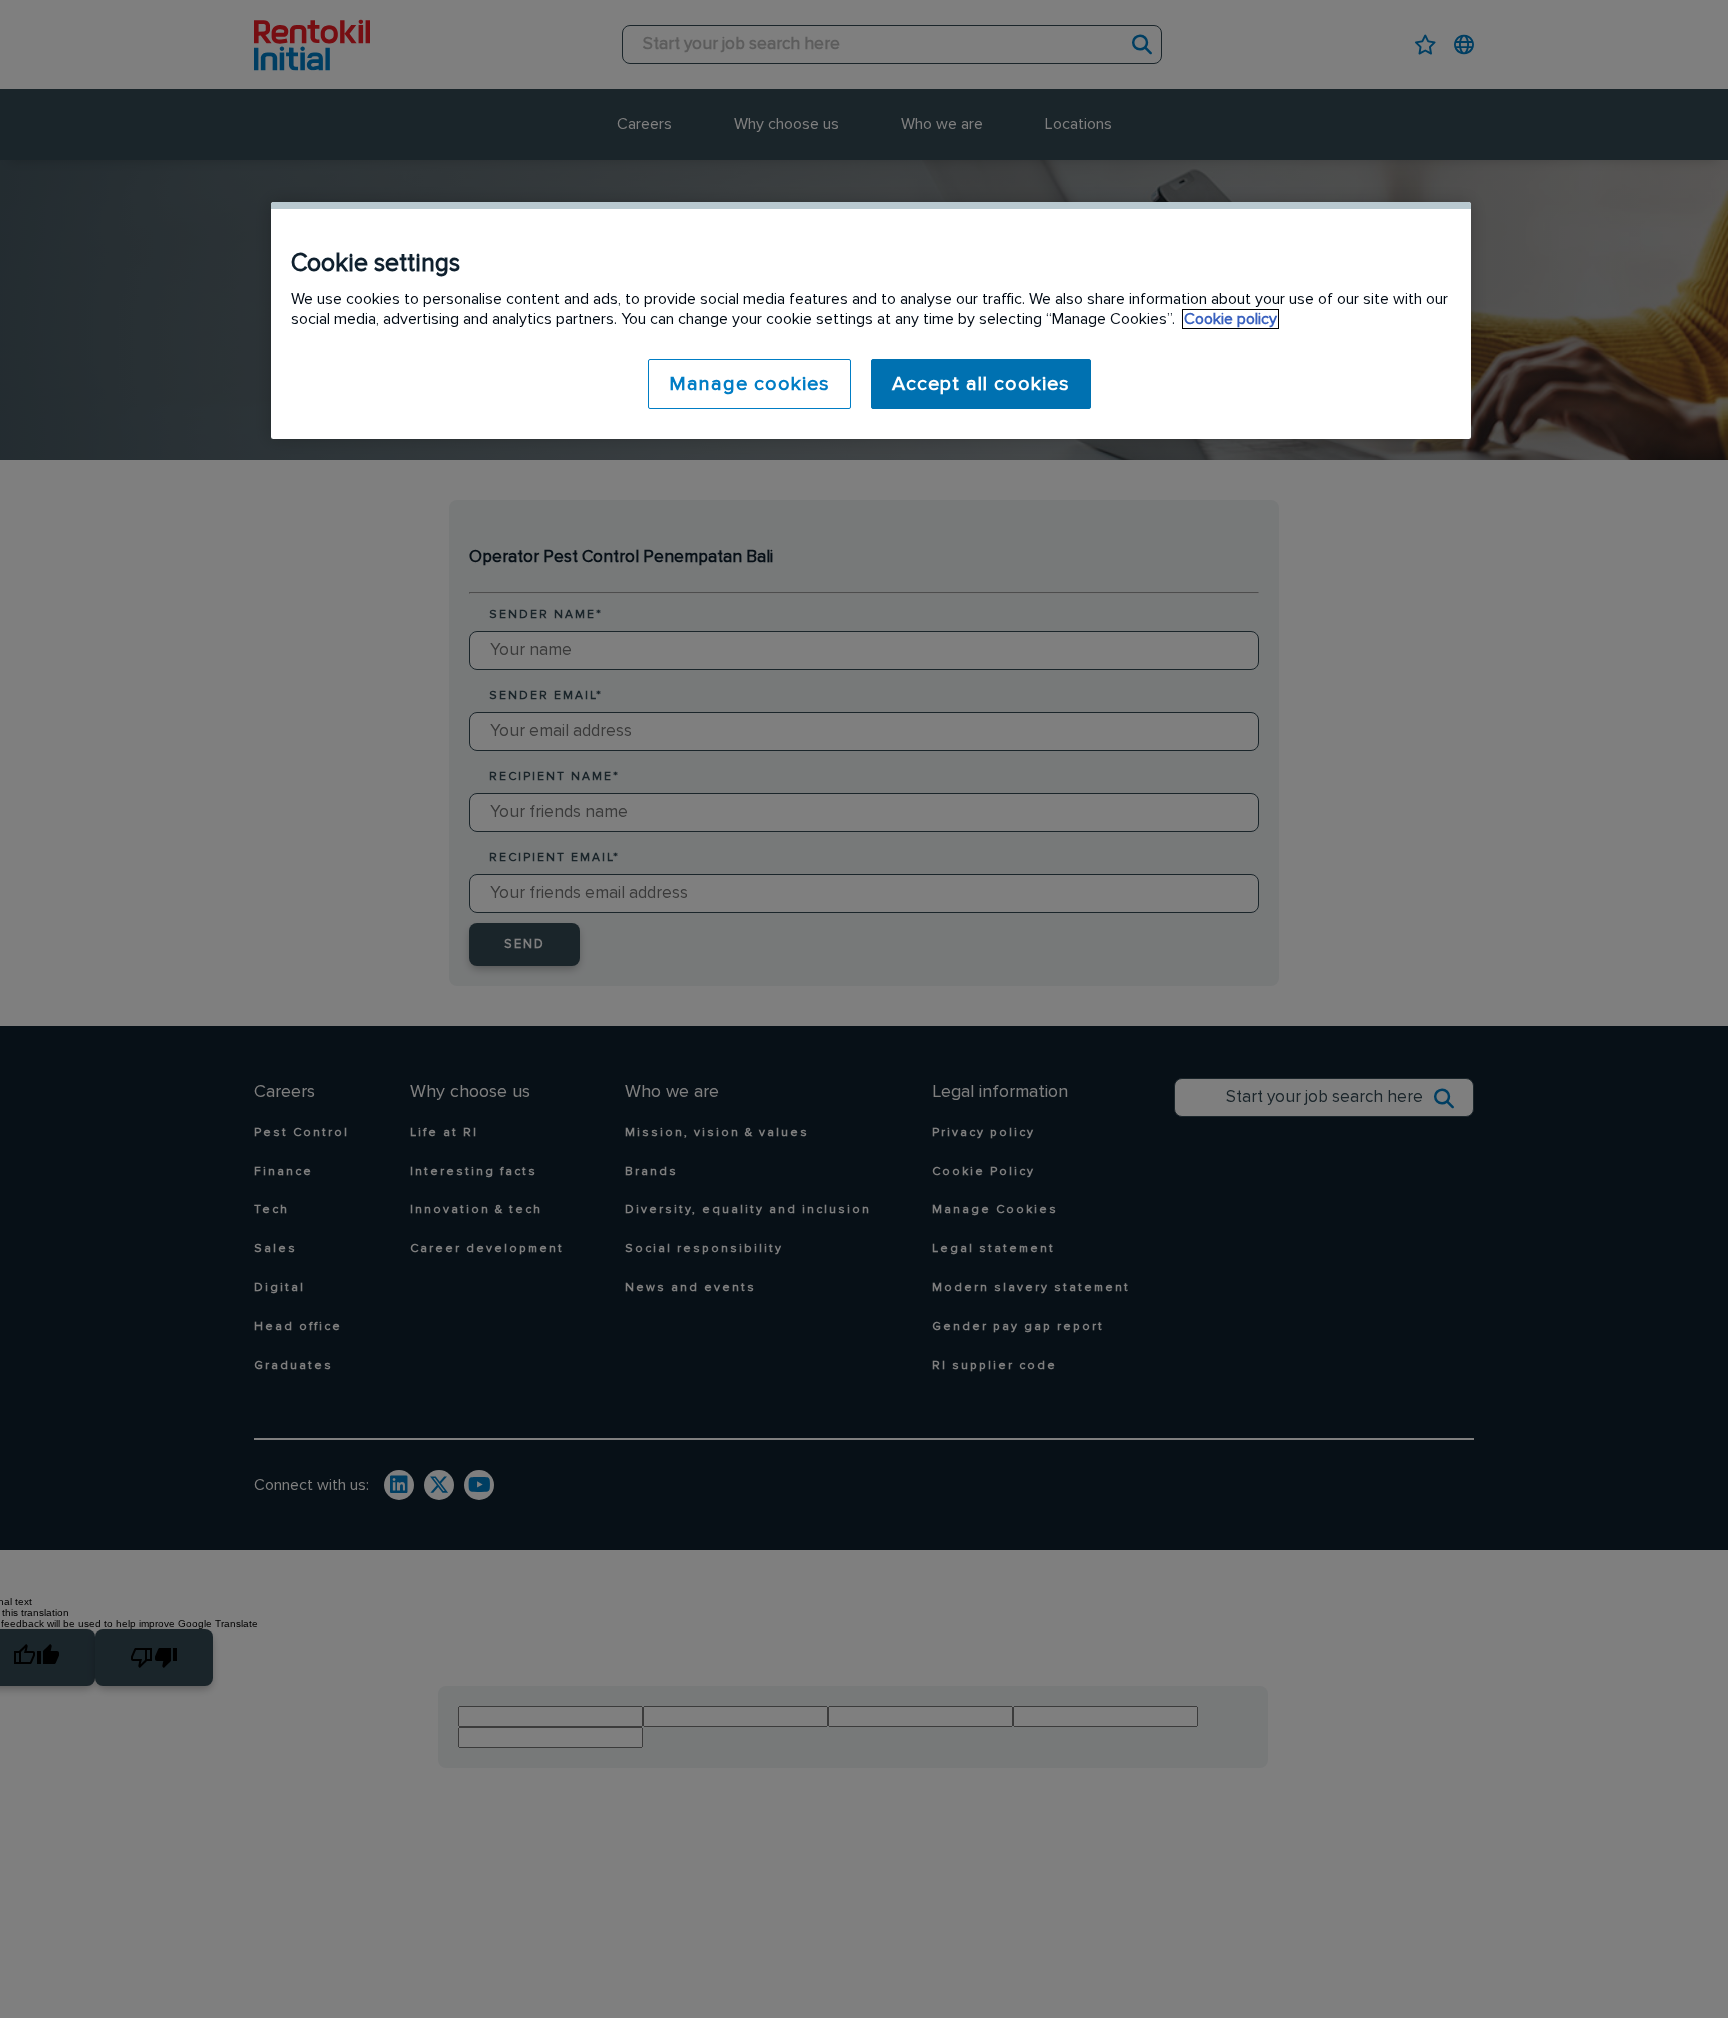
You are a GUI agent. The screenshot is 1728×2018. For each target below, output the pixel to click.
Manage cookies (749, 384)
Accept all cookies (981, 384)
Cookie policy (1230, 319)
